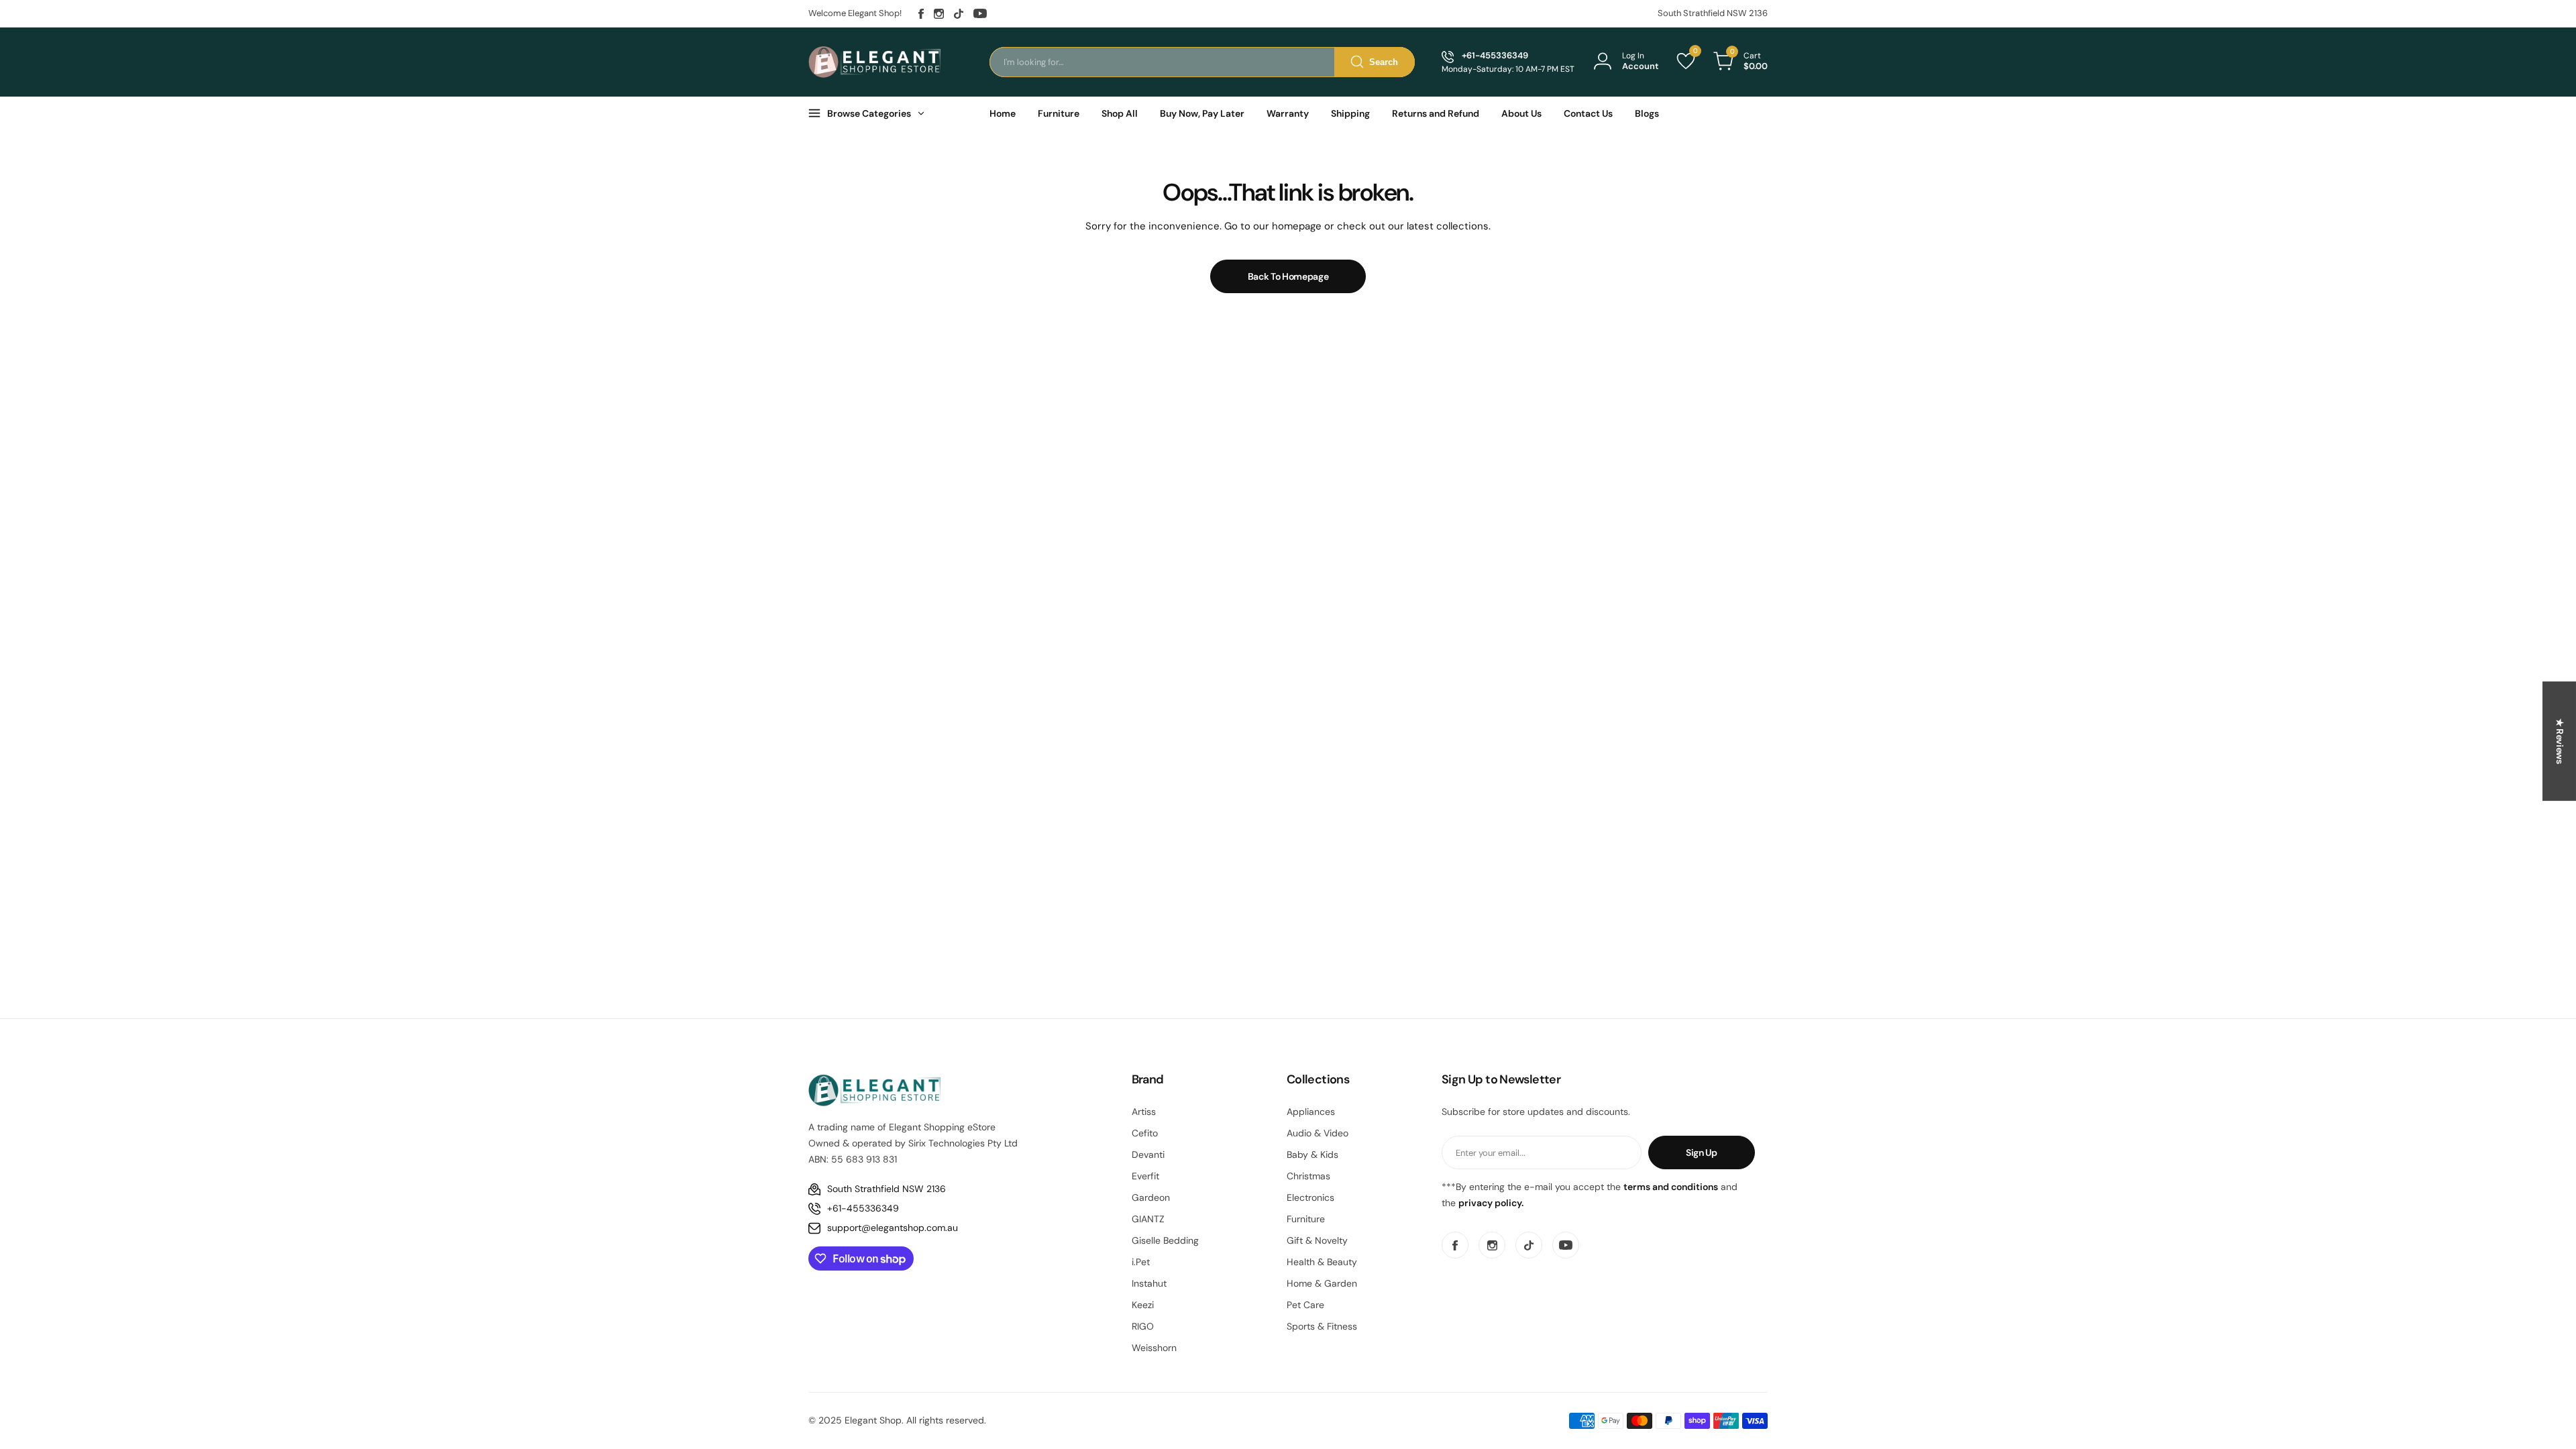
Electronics (1310, 1197)
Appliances (1311, 1112)
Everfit (1145, 1176)
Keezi (1143, 1305)
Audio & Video (1318, 1133)
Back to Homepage (1288, 276)
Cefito (1145, 1133)
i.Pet (1141, 1262)
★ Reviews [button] (2560, 741)
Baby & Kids (1312, 1155)
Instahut (1149, 1283)
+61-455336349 (863, 1208)
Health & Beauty (1322, 1262)
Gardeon (1151, 1197)
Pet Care (1305, 1305)
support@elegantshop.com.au (893, 1228)
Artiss (1144, 1112)
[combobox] (1202, 62)
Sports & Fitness (1322, 1326)
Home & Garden (1322, 1283)
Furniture (1306, 1219)
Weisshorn (1154, 1348)
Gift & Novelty (1317, 1240)
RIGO (1143, 1326)
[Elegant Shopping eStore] (875, 62)
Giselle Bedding (1165, 1240)
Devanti (1148, 1155)
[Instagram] (939, 14)
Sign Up (1702, 1152)
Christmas (1308, 1176)
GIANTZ (1148, 1219)
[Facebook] (921, 14)
